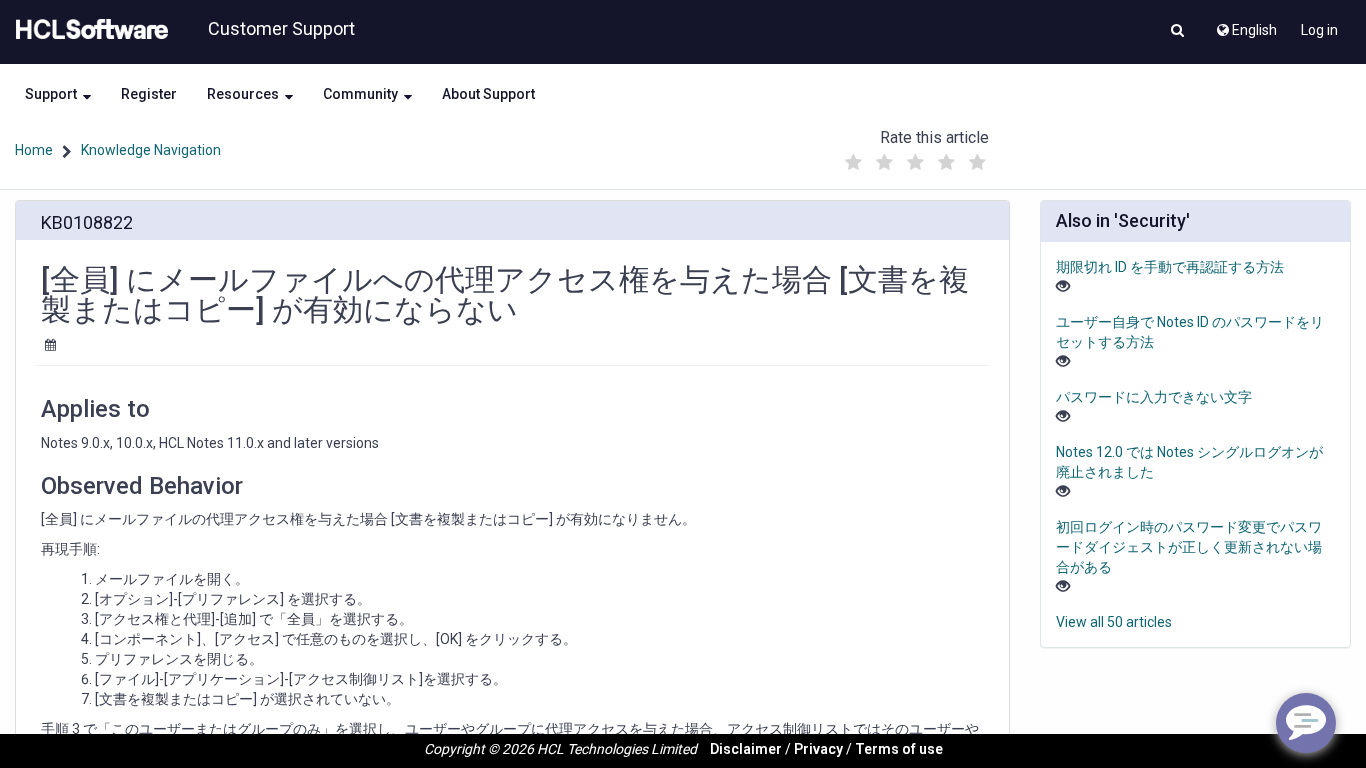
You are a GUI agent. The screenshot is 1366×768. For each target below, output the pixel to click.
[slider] (915, 157)
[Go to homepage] (88, 30)
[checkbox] (853, 163)
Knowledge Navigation (151, 150)
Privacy (818, 749)
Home (34, 150)
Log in (1319, 30)
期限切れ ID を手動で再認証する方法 (1170, 267)
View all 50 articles (1114, 622)
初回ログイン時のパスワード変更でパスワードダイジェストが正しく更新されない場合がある (1189, 547)
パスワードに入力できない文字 (1154, 397)
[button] (1177, 32)
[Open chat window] (1306, 723)
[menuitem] (1245, 25)
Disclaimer (746, 749)
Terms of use (899, 749)
